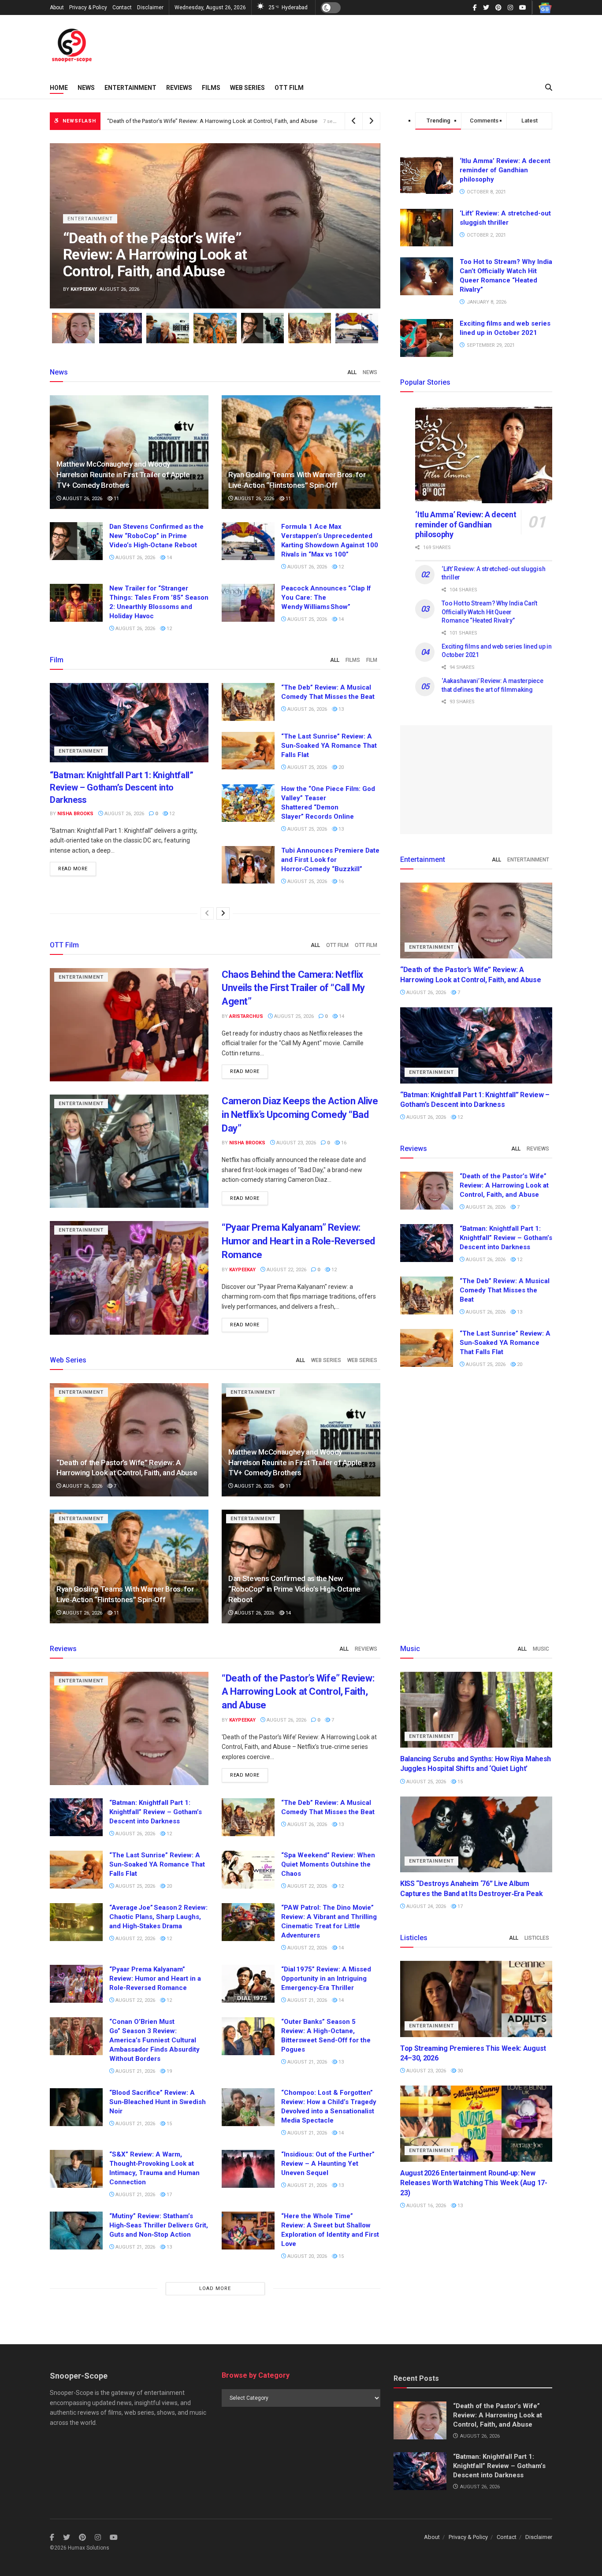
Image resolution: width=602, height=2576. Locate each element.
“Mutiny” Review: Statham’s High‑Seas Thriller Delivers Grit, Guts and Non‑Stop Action (159, 2225)
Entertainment (130, 88)
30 (459, 2071)
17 (169, 2195)
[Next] (223, 913)
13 (340, 709)
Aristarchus (246, 1016)
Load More (215, 2288)
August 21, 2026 (307, 2000)
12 (340, 567)
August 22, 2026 (286, 1270)
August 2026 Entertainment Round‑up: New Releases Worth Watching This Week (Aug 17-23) (474, 2183)
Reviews (179, 88)
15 (169, 2124)
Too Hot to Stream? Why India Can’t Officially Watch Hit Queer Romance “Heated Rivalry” (489, 612)
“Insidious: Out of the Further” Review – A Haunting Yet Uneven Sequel (328, 2164)
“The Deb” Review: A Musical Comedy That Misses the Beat (505, 1290)
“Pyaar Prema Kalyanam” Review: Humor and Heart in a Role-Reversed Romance (298, 1241)
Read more (73, 869)
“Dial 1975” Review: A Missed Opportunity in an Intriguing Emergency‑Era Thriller (326, 1978)
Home (59, 88)
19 (169, 2071)
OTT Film (289, 88)
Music (541, 1649)
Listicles (537, 1938)
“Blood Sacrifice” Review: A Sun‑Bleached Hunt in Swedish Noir (158, 2102)
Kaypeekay (84, 289)
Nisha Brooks (75, 814)
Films (211, 88)
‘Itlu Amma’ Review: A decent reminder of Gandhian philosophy (505, 170)
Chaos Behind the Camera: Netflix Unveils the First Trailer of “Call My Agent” (293, 988)
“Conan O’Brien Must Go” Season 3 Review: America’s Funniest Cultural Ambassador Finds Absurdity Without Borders (154, 2040)
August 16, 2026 (425, 2206)
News (86, 88)
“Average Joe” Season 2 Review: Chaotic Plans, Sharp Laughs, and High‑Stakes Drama (158, 1917)
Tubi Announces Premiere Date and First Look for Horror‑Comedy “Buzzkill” (330, 860)
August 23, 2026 (295, 1143)
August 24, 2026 (425, 1906)
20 (340, 767)
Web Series (247, 88)
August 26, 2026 (82, 499)
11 (116, 499)
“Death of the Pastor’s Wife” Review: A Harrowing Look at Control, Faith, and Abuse (212, 121)
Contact (122, 7)
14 (169, 558)
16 (340, 882)
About (57, 7)
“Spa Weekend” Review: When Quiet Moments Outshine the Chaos (328, 1864)
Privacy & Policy (88, 7)
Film (372, 660)
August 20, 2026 (307, 2256)
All (352, 372)
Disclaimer (150, 7)
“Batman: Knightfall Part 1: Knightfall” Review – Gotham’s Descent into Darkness (121, 787)
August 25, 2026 (307, 619)
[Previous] (207, 913)
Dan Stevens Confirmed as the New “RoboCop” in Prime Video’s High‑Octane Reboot (156, 536)
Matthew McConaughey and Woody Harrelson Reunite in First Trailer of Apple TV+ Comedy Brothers (123, 475)
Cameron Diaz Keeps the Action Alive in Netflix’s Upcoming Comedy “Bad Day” (300, 1115)
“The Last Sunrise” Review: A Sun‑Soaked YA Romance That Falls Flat (329, 746)
